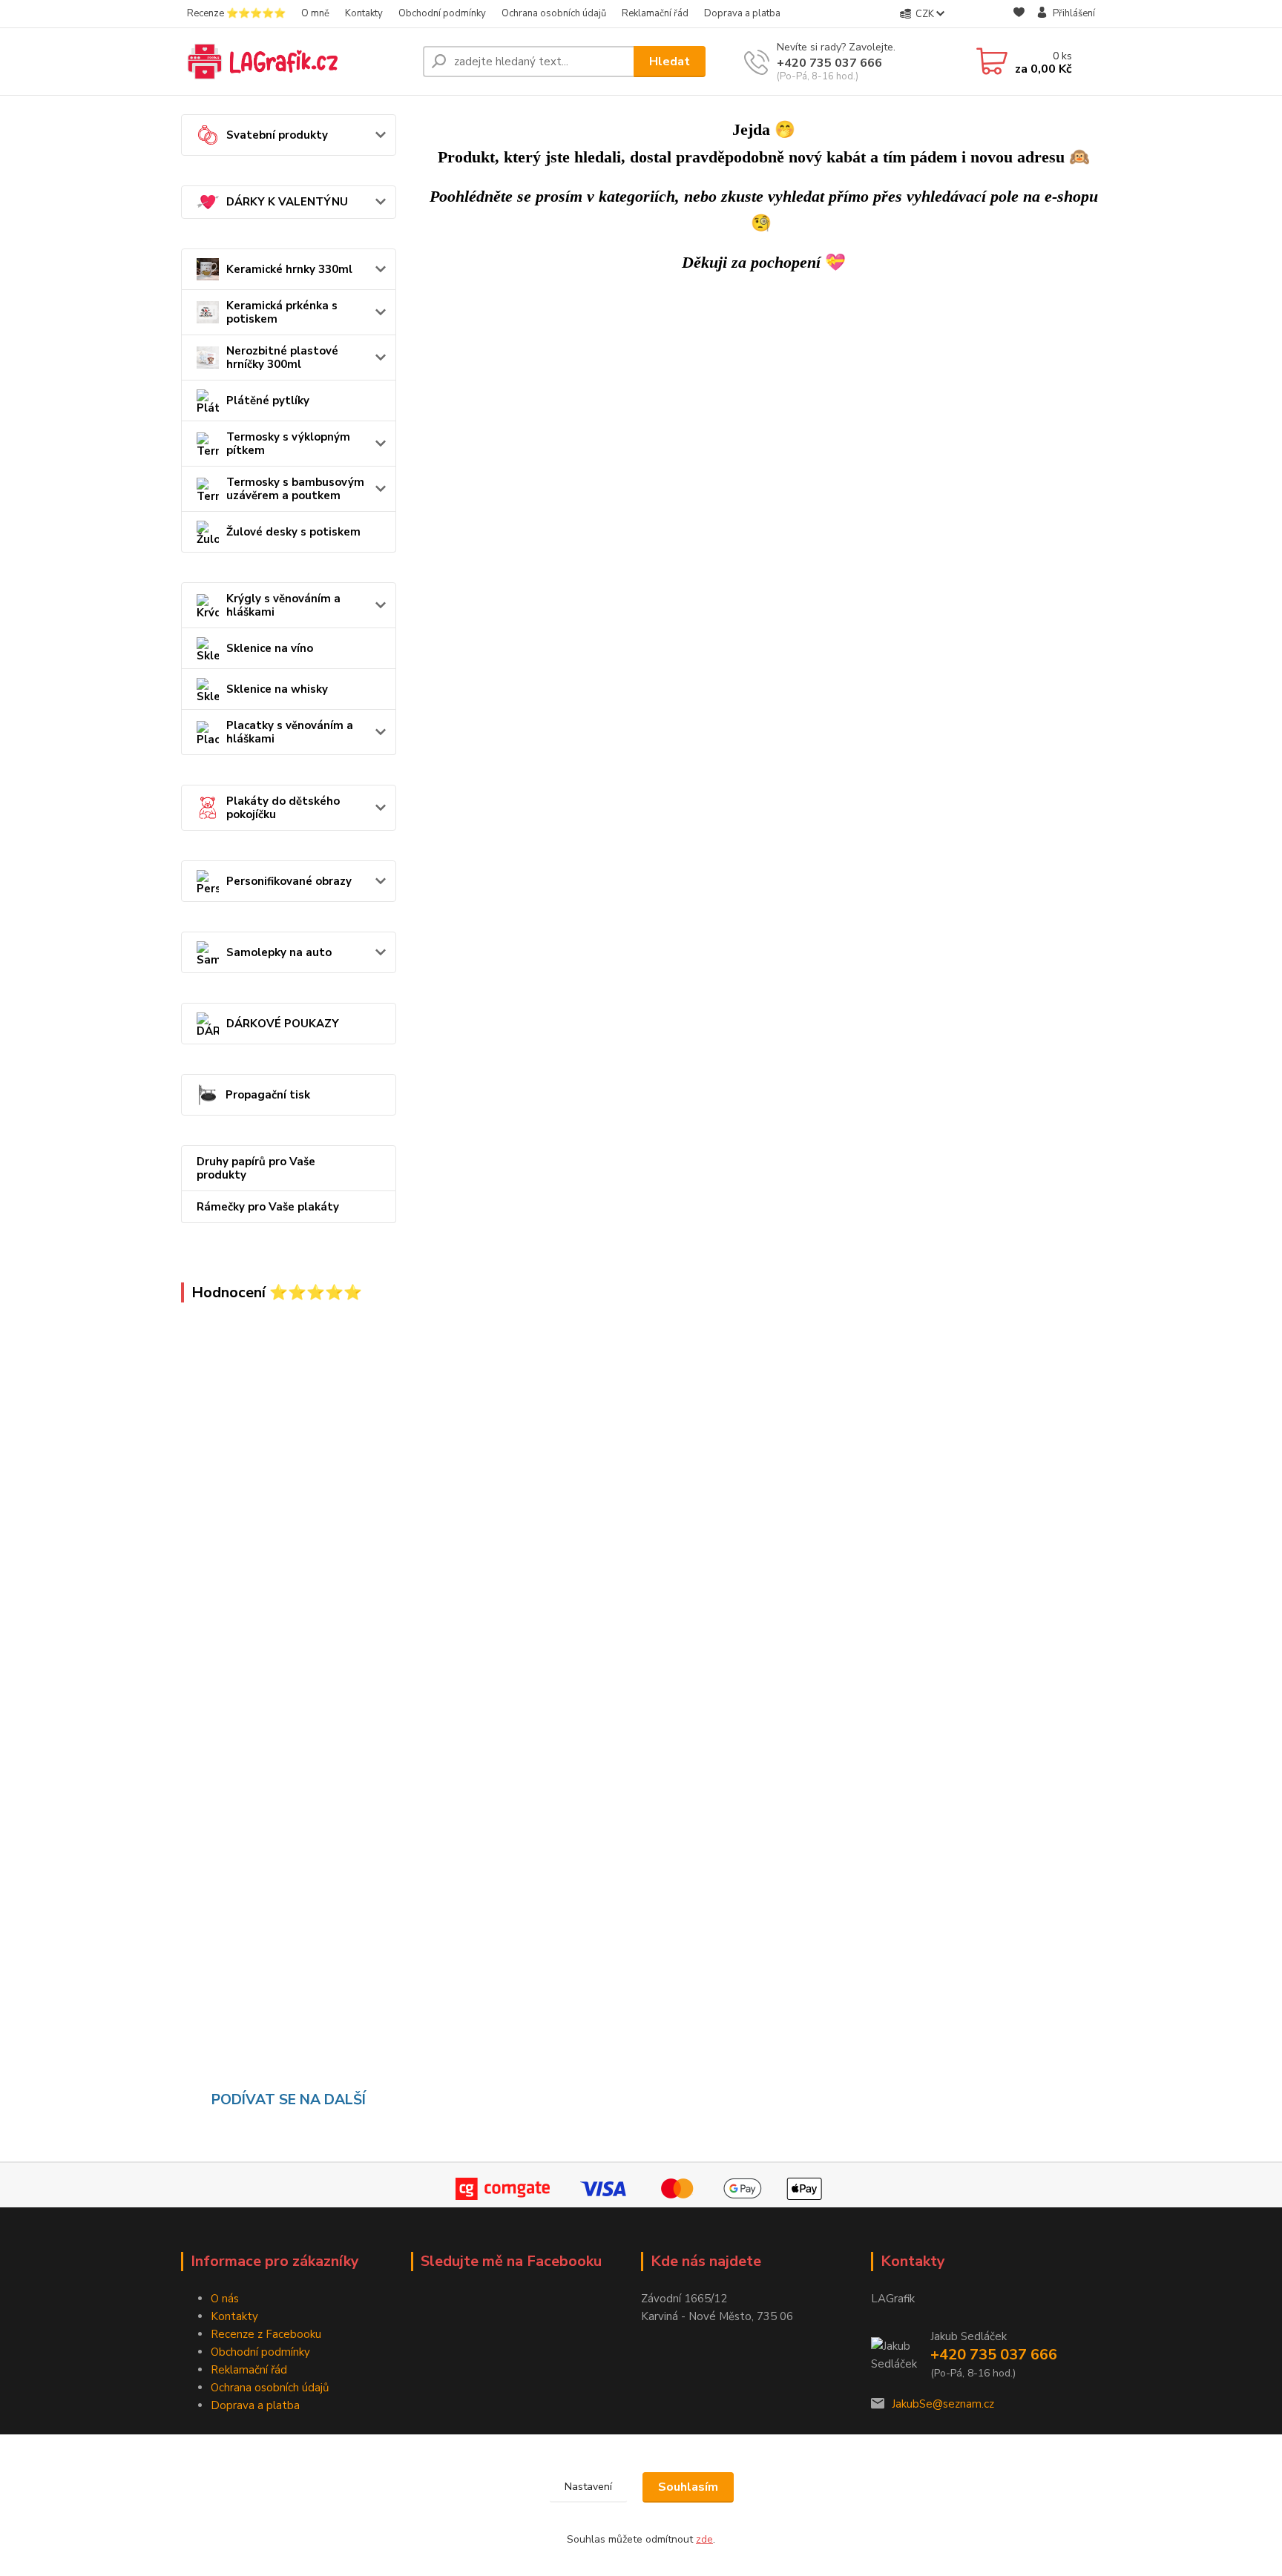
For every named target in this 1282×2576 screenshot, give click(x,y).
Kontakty (364, 13)
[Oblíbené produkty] (1019, 14)
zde (704, 2539)
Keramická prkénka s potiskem (282, 312)
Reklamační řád (655, 13)
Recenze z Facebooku (266, 2334)
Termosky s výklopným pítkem (288, 444)
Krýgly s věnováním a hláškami (283, 605)
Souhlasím (688, 2487)
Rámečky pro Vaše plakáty (268, 1207)
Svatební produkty (277, 135)
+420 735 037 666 (829, 63)
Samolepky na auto (279, 952)
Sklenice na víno (270, 648)
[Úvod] (296, 62)
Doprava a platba (742, 13)
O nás (225, 2299)
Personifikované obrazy (289, 881)
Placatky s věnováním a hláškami (290, 732)
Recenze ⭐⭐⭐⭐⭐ (236, 13)
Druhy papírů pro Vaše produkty (256, 1168)
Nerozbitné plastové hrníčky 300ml (282, 358)
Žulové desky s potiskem (293, 532)
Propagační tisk (268, 1095)
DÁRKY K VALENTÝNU (287, 202)
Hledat (670, 62)
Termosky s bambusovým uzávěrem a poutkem (295, 489)
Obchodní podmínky (442, 13)
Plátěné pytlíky (268, 401)
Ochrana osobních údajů (554, 13)
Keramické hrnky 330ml (289, 269)
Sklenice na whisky (277, 689)
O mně (315, 13)
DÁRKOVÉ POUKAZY (283, 1024)
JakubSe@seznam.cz (943, 2404)
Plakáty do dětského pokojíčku (283, 808)
